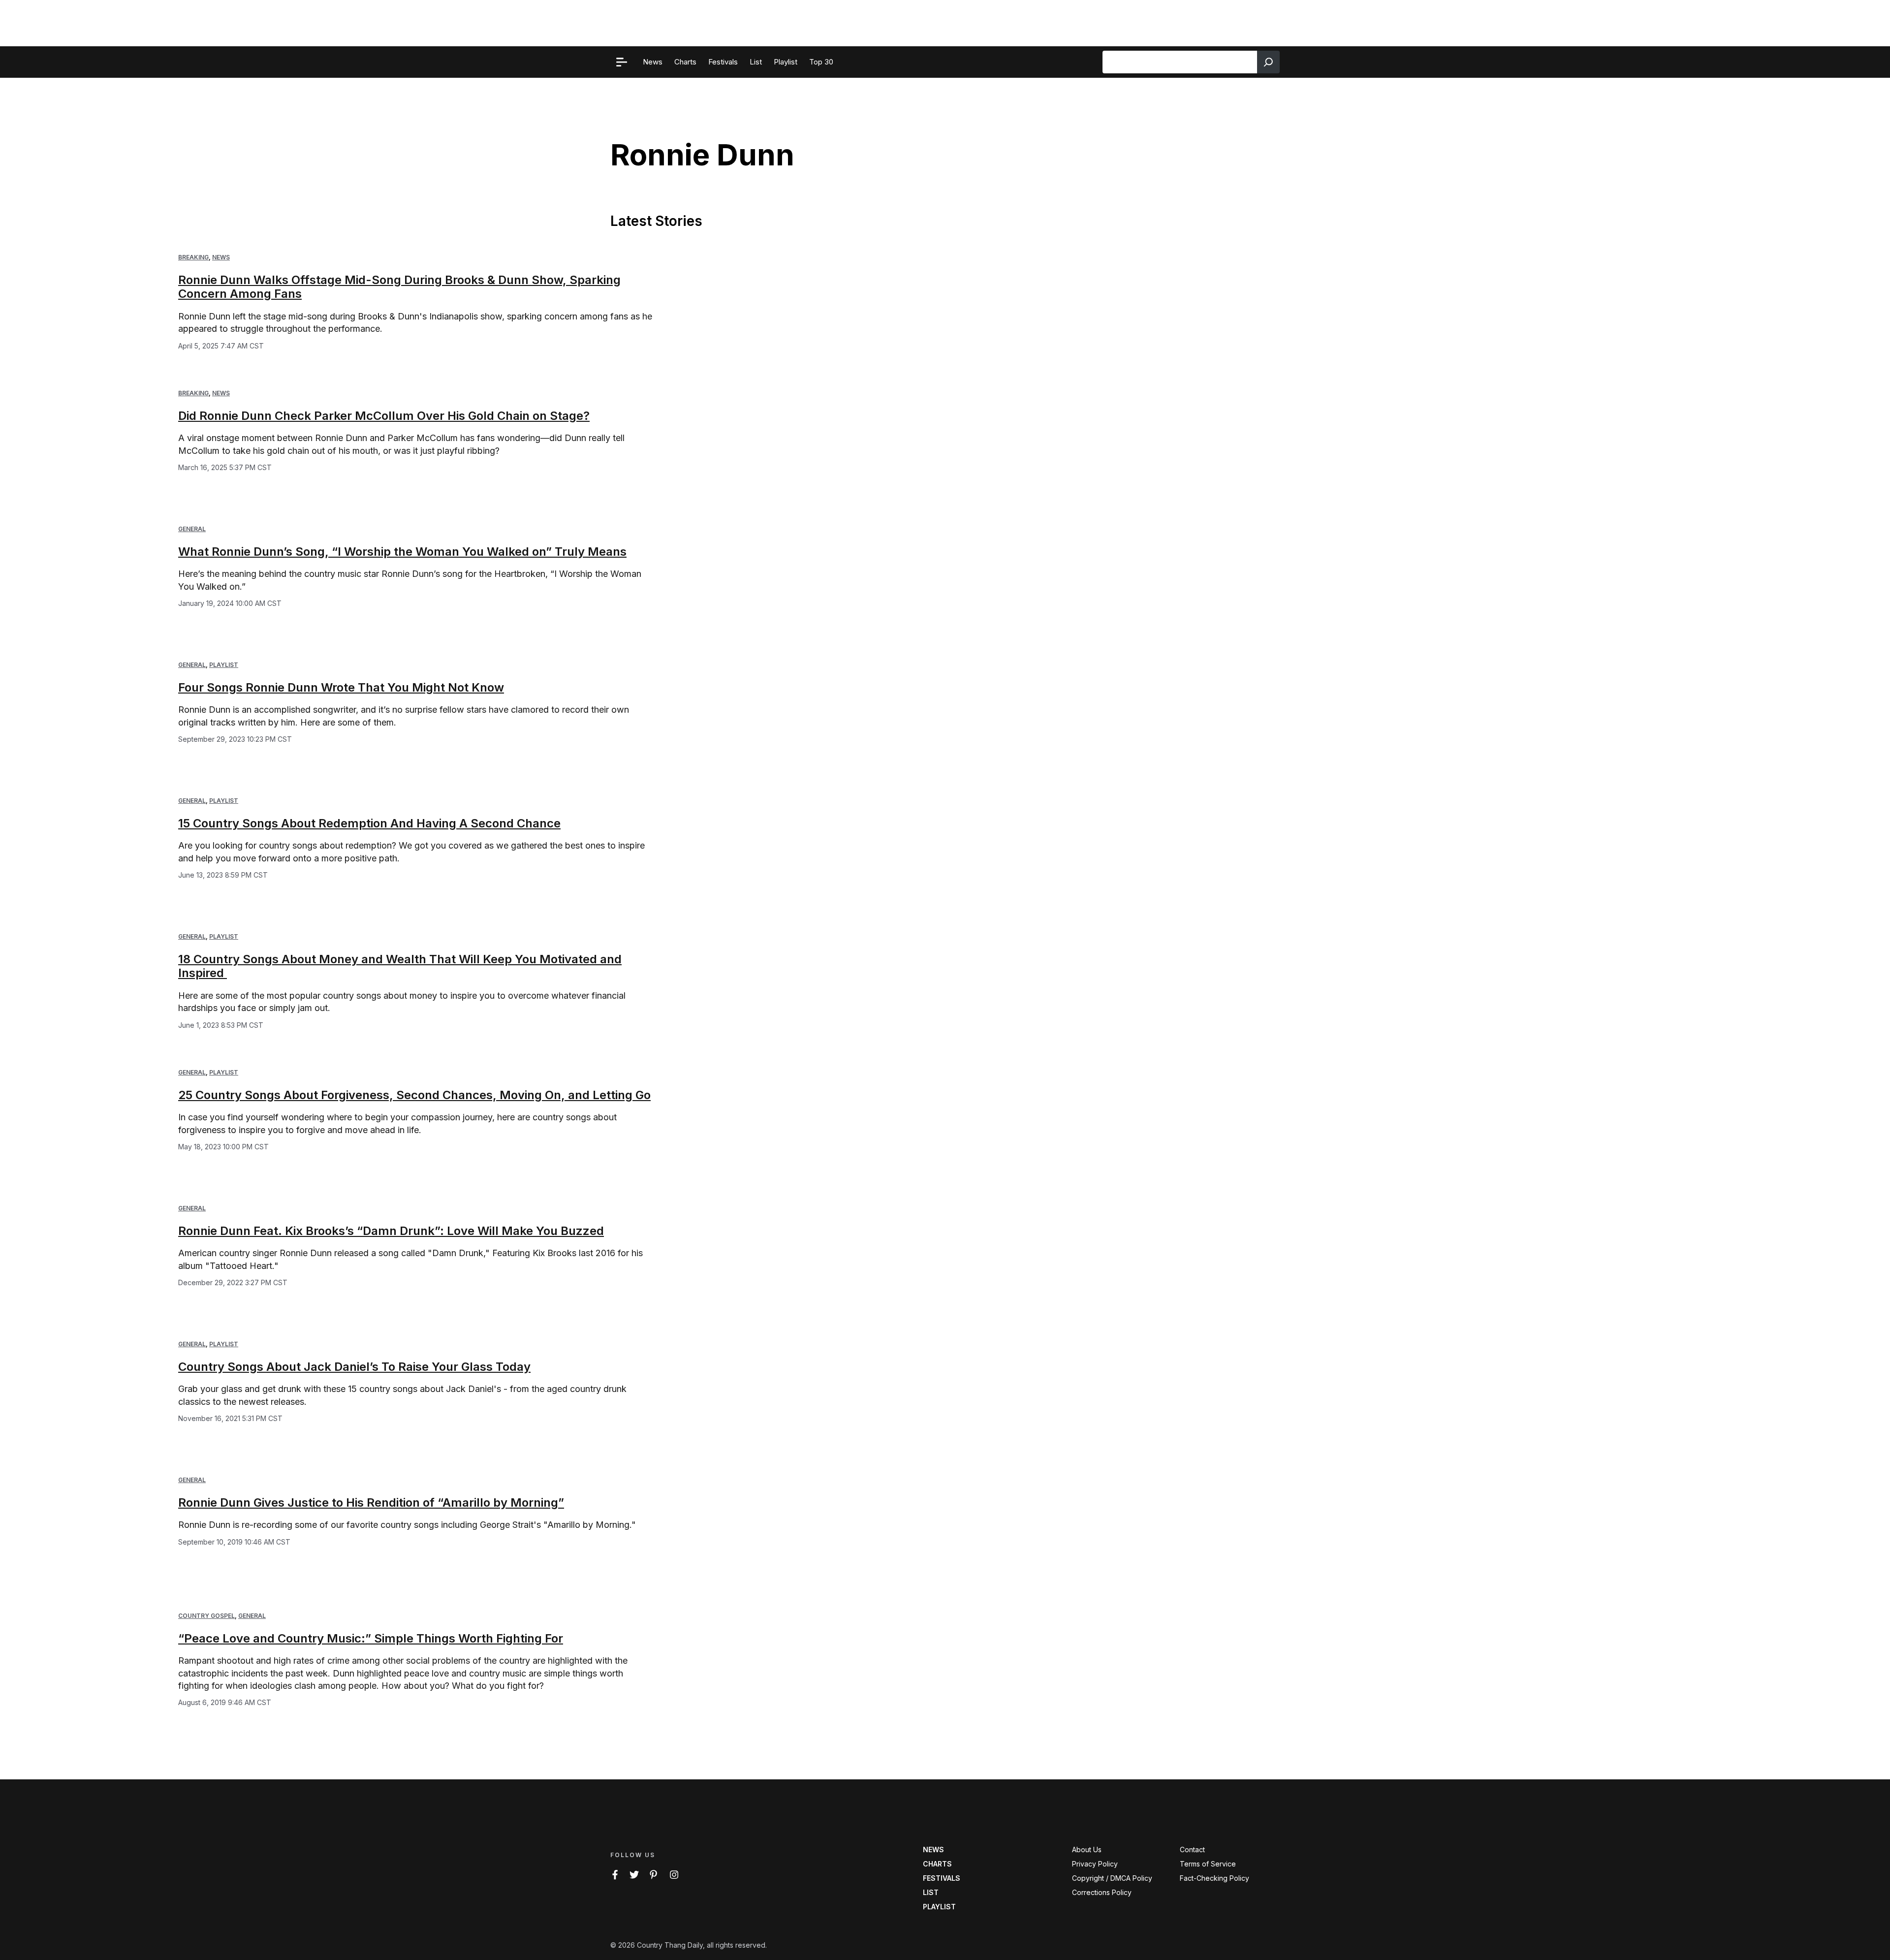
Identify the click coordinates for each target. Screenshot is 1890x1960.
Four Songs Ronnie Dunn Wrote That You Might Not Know (341, 687)
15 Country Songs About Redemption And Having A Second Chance (369, 823)
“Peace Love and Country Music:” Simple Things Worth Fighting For (371, 1638)
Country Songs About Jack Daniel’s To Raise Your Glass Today (354, 1367)
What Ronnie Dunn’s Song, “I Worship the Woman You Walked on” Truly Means (402, 552)
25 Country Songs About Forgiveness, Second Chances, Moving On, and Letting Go (414, 1095)
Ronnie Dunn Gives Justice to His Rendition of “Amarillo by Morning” (371, 1502)
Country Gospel (206, 1616)
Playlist (224, 665)
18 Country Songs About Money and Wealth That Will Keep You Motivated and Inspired (400, 966)
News (221, 257)
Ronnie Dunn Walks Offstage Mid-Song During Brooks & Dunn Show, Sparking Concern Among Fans (399, 287)
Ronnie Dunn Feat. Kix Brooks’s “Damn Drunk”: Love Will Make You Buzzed (391, 1231)
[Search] (1268, 62)
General (192, 529)
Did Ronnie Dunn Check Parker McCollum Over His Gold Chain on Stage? (384, 416)
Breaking (193, 257)
